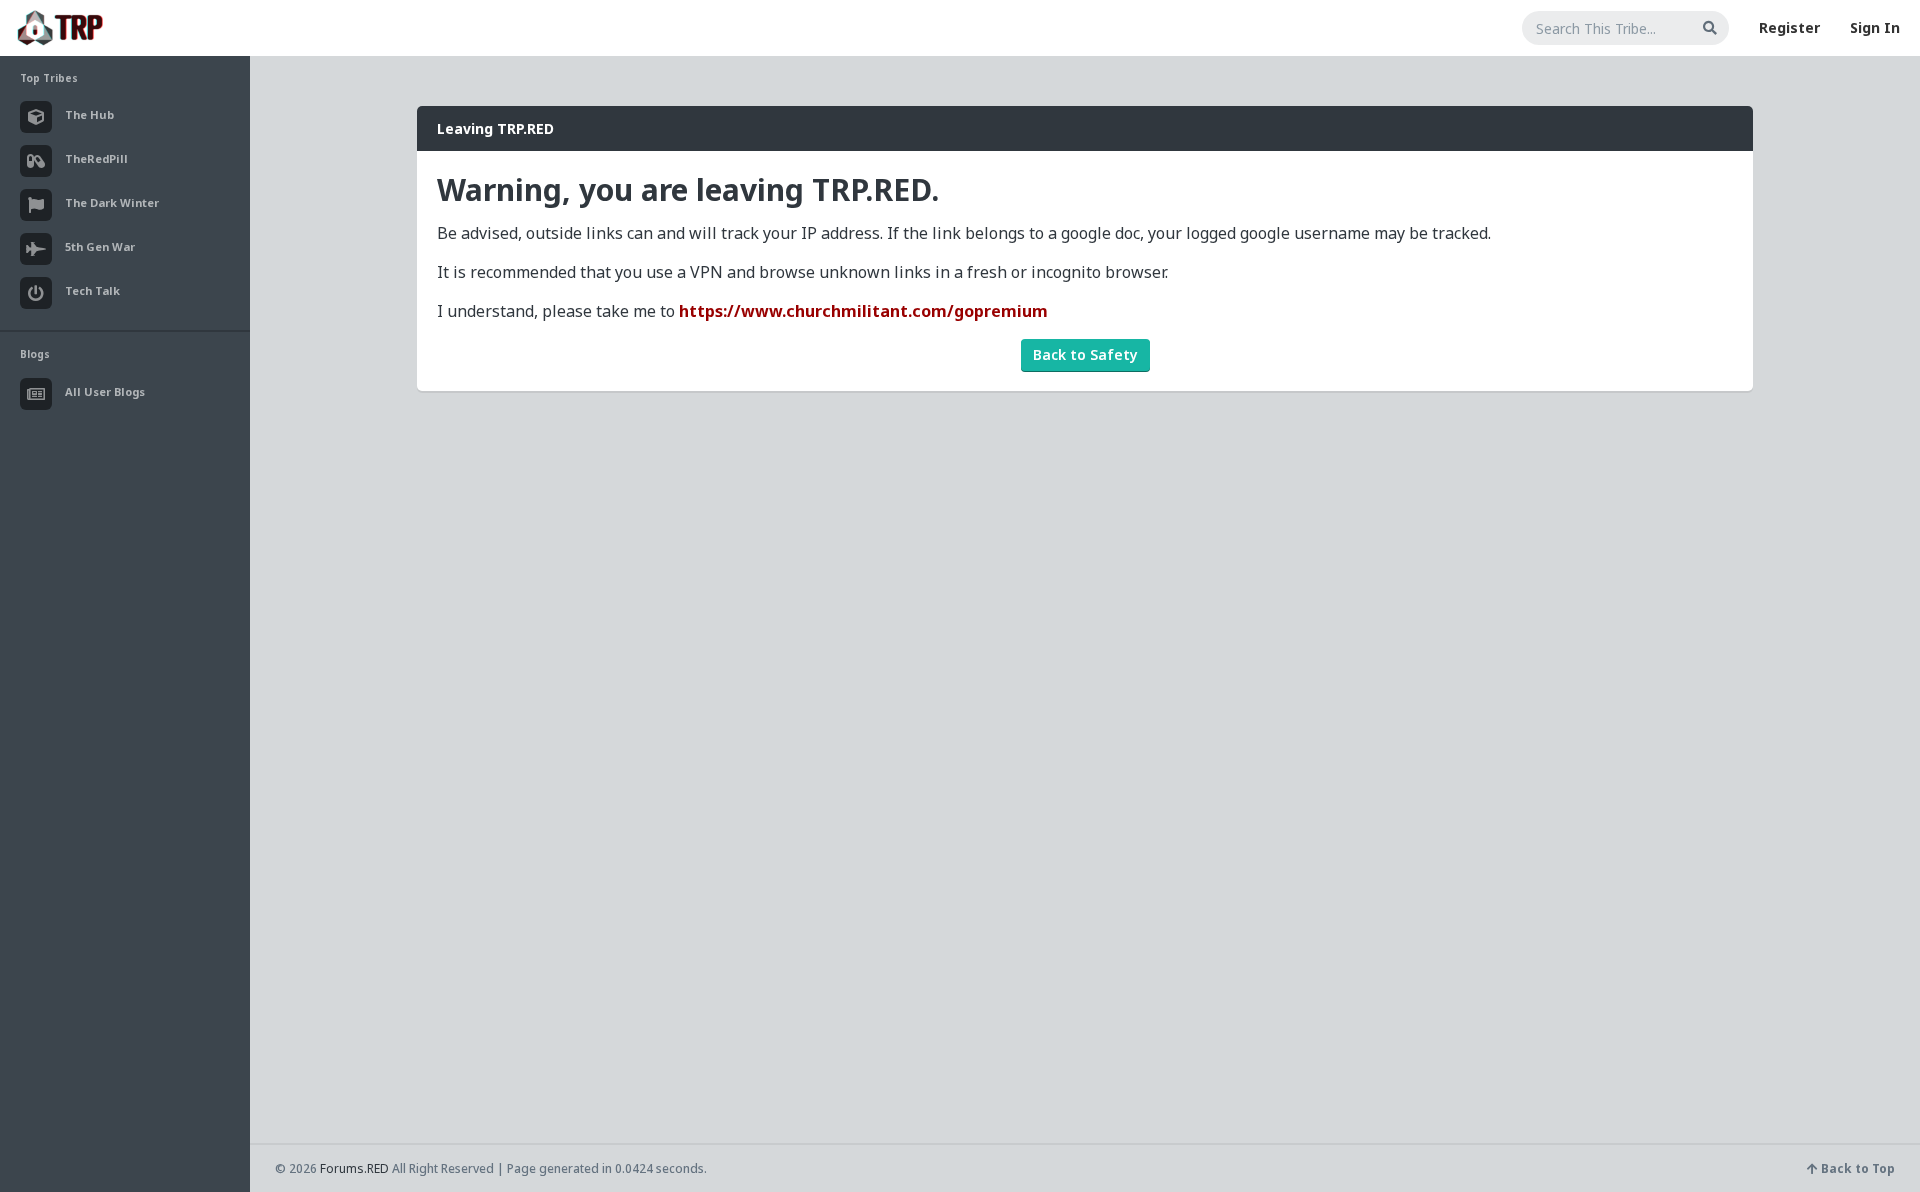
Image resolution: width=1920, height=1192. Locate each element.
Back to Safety (1085, 354)
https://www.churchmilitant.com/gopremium (863, 311)
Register (1789, 27)
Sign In (1875, 27)
